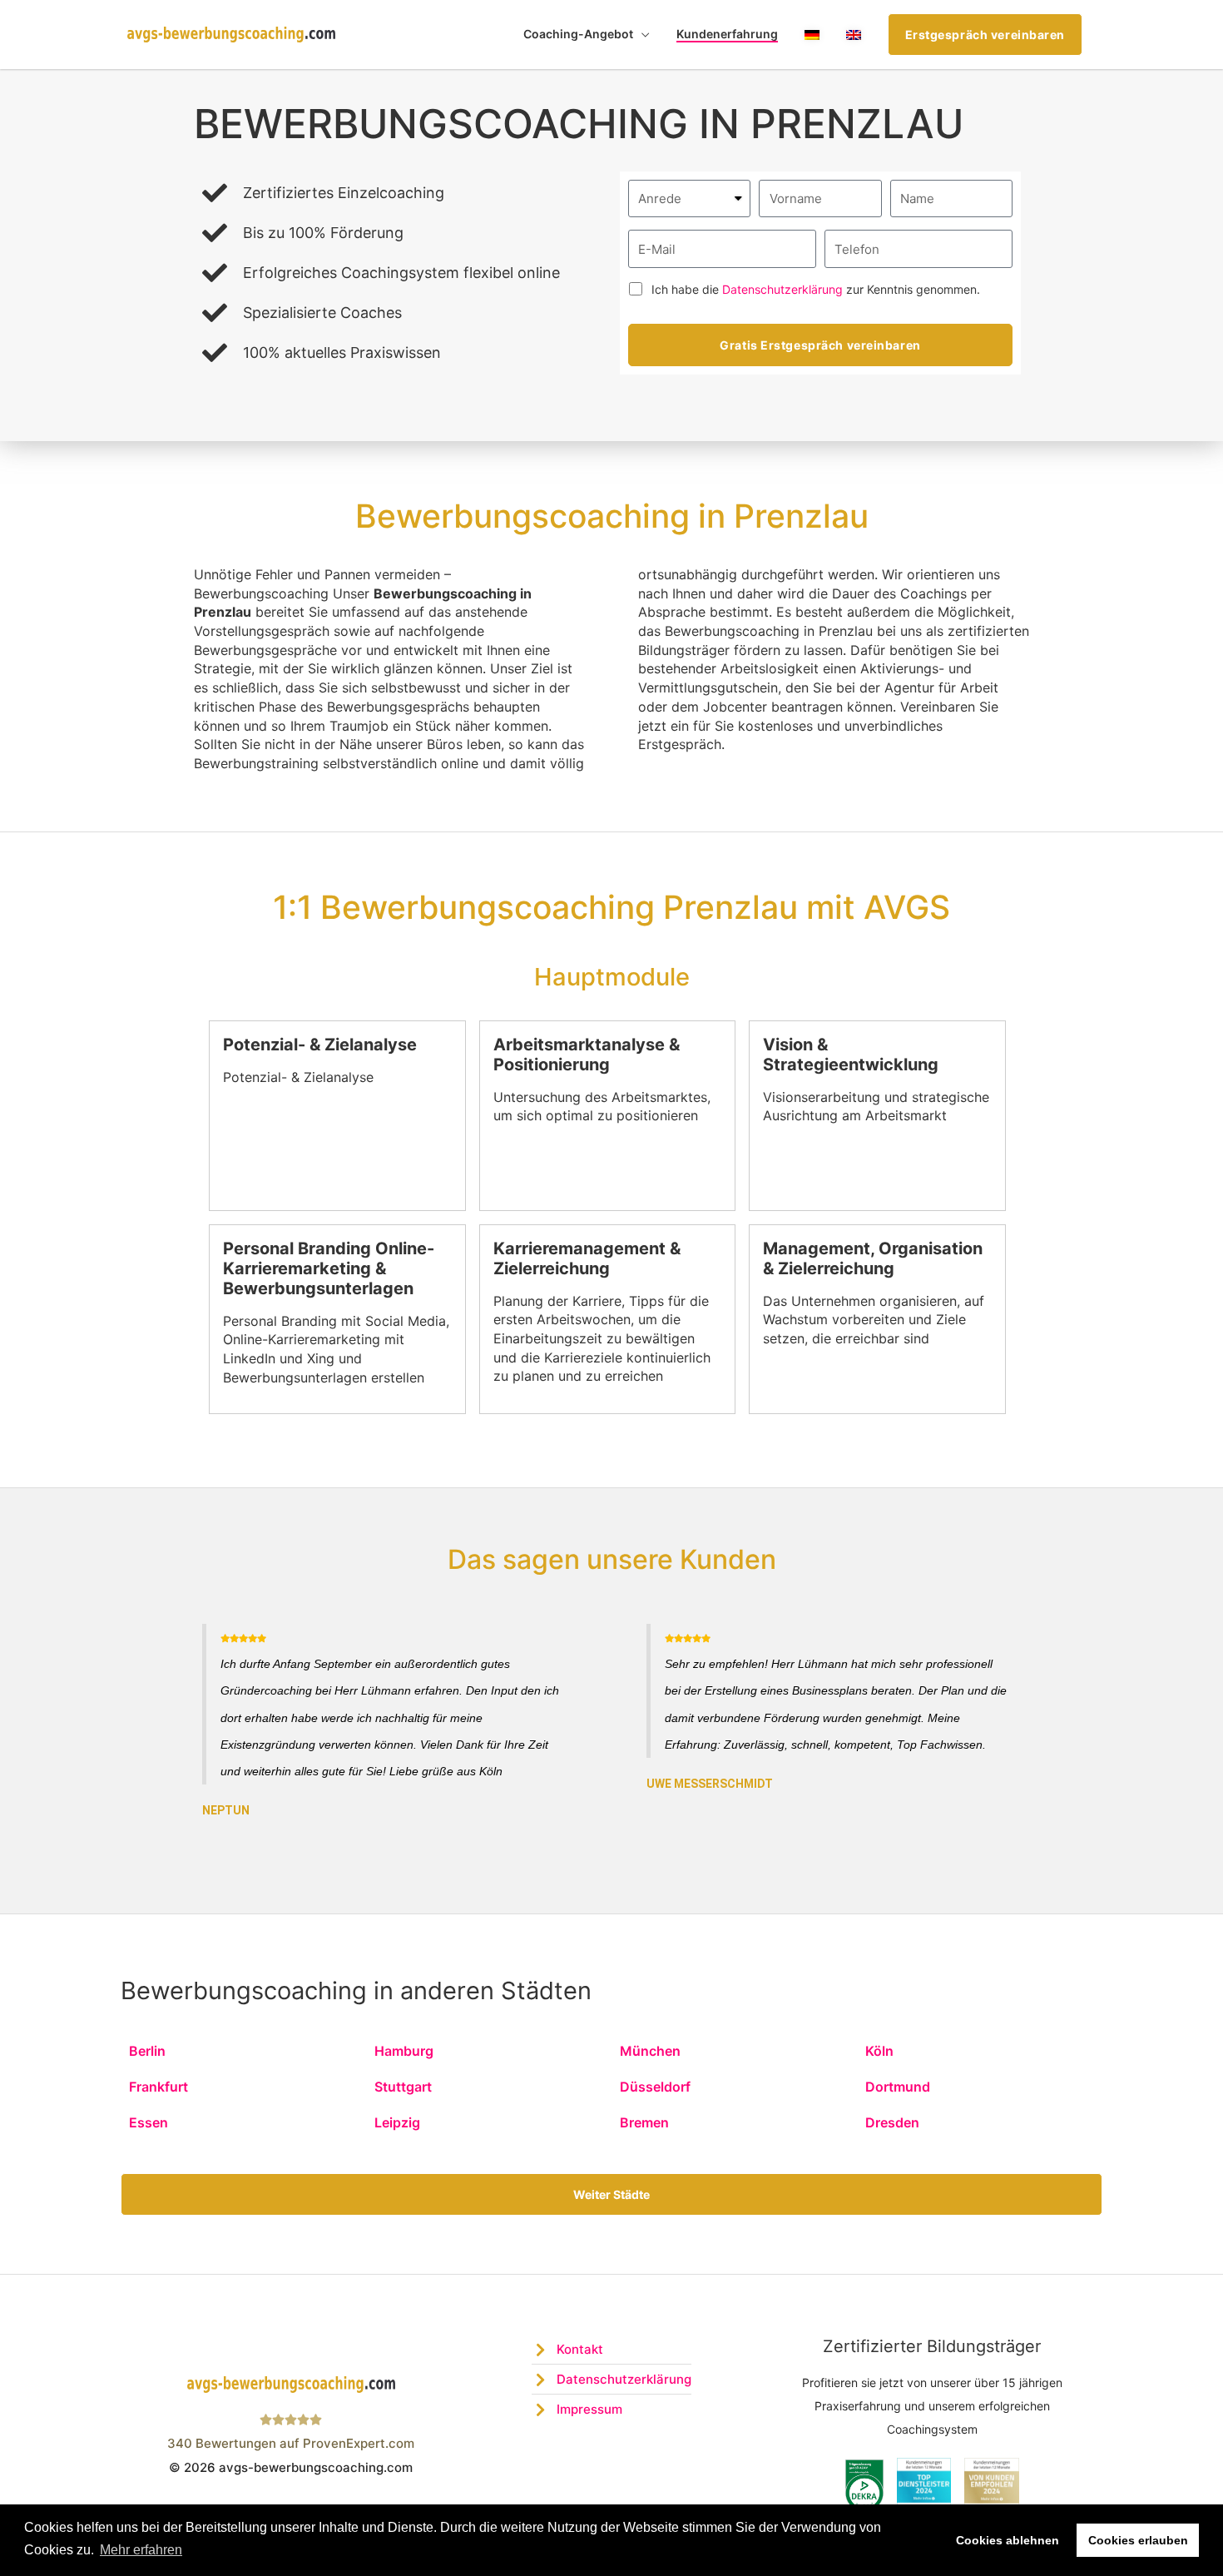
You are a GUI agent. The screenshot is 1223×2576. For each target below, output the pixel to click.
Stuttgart (403, 2087)
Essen (149, 2122)
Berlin (147, 2051)
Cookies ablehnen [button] (1008, 2540)
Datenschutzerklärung (782, 289)
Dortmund (898, 2087)
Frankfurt (158, 2087)
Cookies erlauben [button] (1138, 2540)
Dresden (892, 2122)
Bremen (644, 2122)
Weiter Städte (611, 2194)
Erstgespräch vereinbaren (985, 35)
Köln (879, 2051)
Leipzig (397, 2122)
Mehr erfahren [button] (141, 2550)
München (650, 2051)
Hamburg (404, 2051)
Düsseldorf (655, 2087)
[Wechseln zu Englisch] (854, 35)
